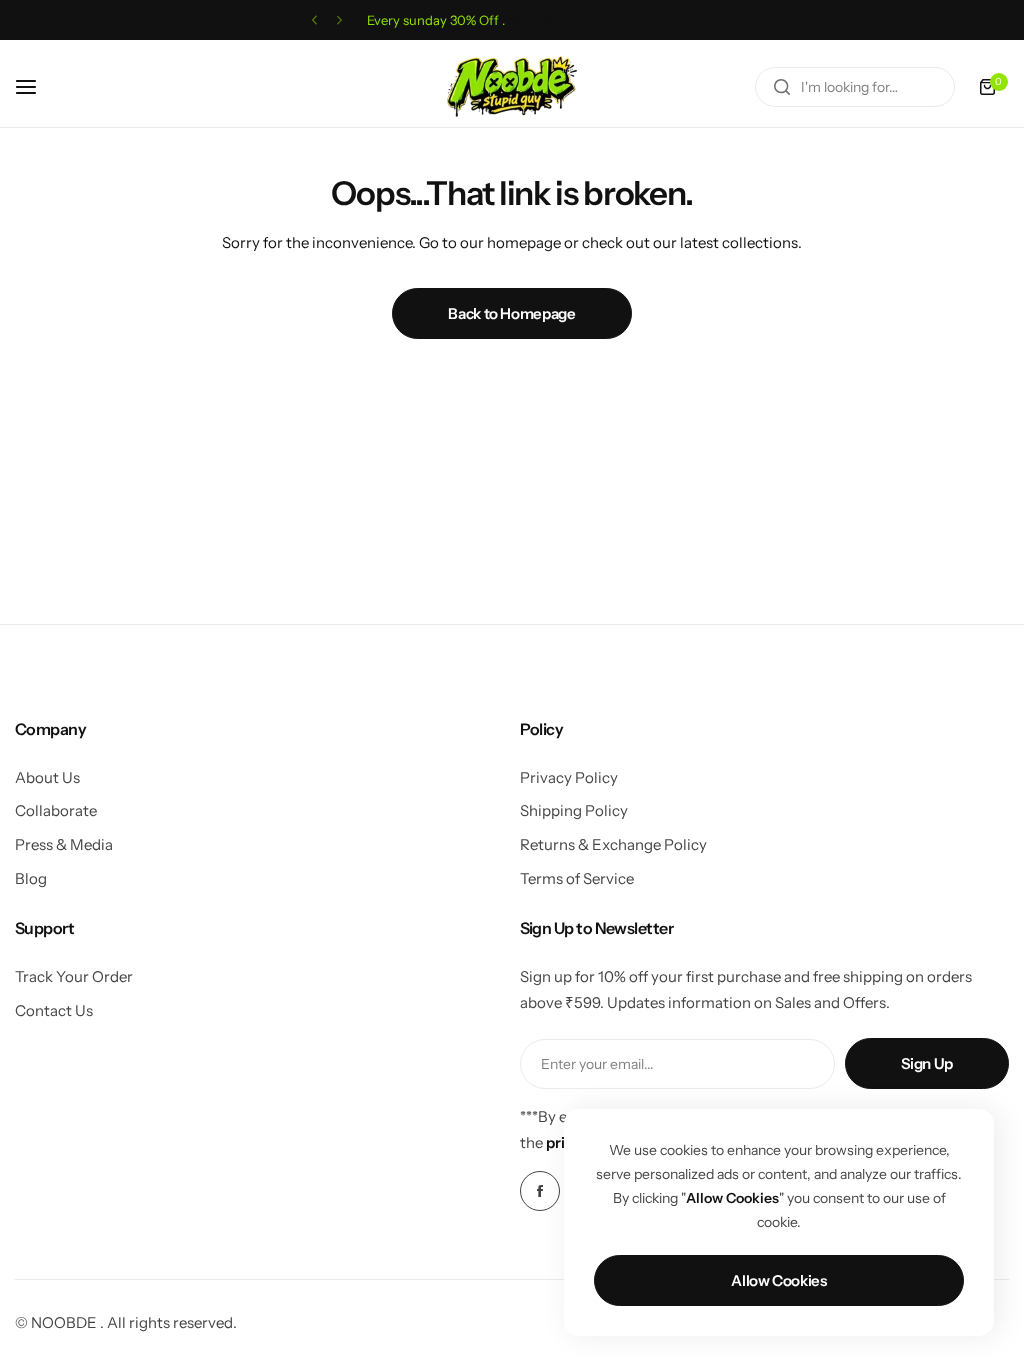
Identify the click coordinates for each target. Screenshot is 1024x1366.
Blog (31, 878)
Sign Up (927, 1063)
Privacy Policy (569, 777)
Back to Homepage (511, 313)
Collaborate (56, 810)
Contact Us (54, 1010)
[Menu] (37, 87)
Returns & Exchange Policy (613, 844)
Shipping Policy (574, 810)
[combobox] (855, 87)
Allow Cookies (778, 1280)
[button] (314, 20)
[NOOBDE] (512, 86)
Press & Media (64, 844)
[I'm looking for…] (782, 87)
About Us (47, 777)
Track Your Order (74, 976)
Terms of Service (577, 878)
